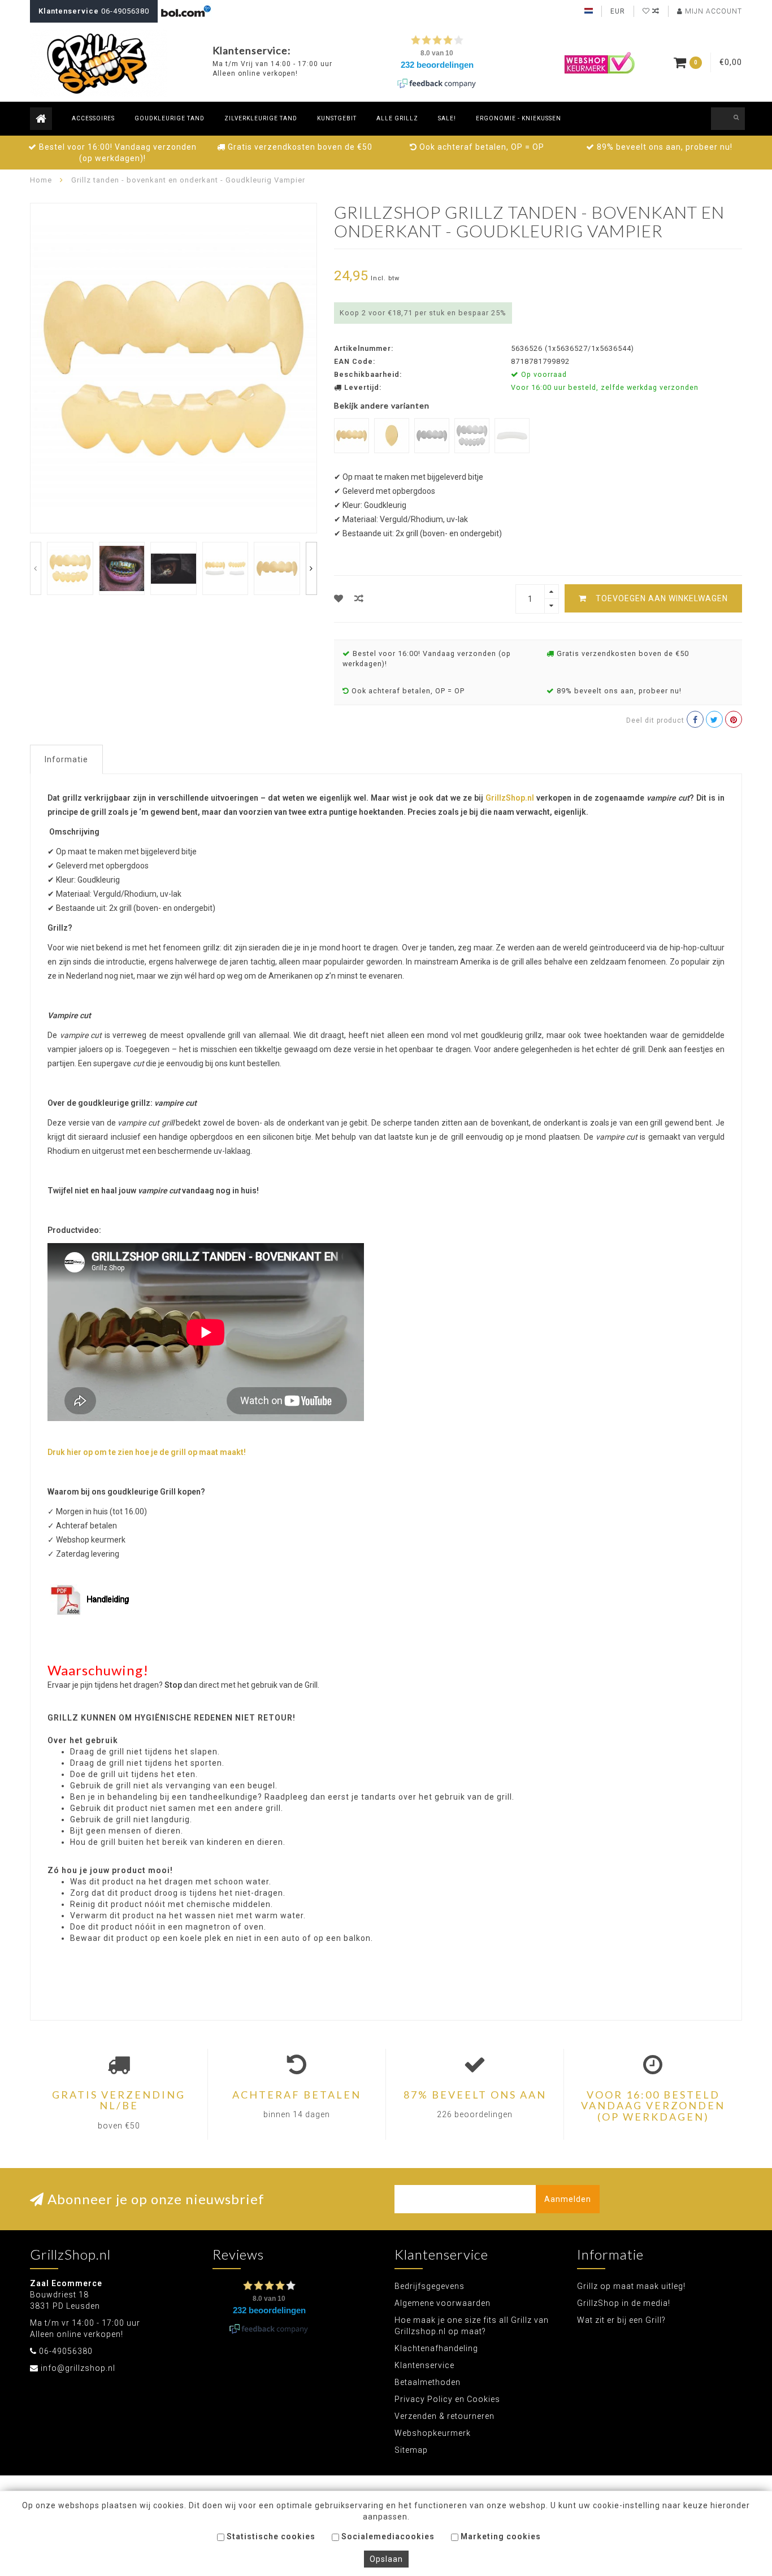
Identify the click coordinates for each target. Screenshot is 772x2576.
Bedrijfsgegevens (430, 2286)
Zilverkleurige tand (261, 118)
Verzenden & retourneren (444, 2416)
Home (41, 180)
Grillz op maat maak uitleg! (631, 2286)
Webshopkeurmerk (433, 2433)
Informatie (66, 759)
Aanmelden (568, 2199)
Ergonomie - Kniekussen (519, 118)
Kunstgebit (337, 118)
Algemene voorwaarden (443, 2303)
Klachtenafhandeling (436, 2348)
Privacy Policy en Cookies (447, 2399)
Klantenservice (424, 2365)
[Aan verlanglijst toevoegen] (339, 599)
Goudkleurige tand (170, 118)
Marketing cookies (500, 2536)
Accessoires (93, 118)
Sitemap (411, 2450)
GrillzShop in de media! (624, 2303)
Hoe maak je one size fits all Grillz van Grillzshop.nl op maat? (472, 2326)
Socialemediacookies (387, 2536)
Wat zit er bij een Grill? (621, 2320)
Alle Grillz (397, 118)
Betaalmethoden (428, 2382)
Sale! (447, 118)
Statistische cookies (270, 2536)
